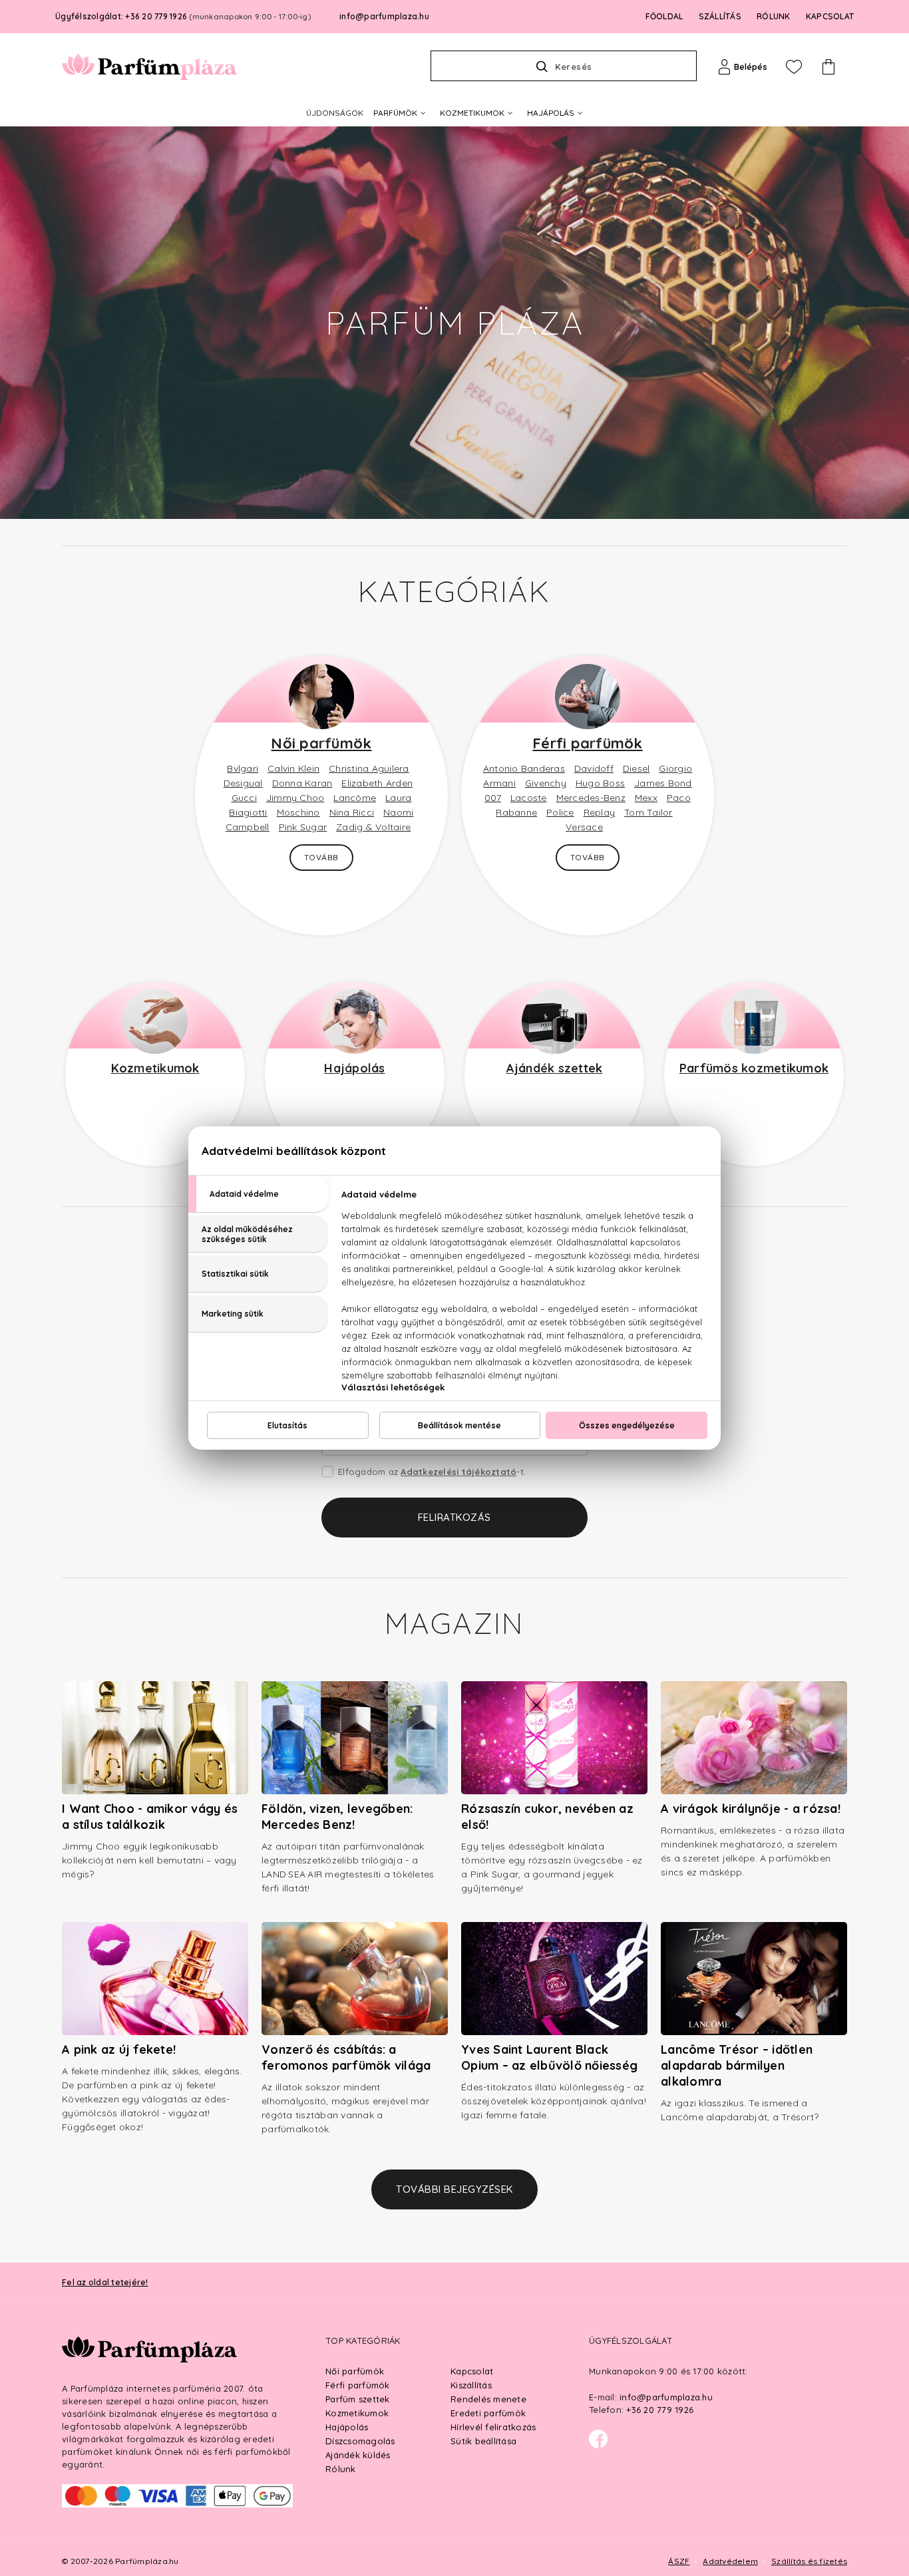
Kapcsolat (472, 2371)
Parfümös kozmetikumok (754, 1068)
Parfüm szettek (358, 2399)
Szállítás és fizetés (809, 2561)
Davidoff (594, 768)
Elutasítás (287, 1425)
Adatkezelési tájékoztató (458, 1472)
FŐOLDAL (664, 16)
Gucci (244, 798)
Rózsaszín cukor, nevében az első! (547, 1817)
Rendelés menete (488, 2399)
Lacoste (529, 798)
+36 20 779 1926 (660, 2410)
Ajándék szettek (555, 1068)
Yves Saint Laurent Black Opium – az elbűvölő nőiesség (549, 2057)
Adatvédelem (730, 2561)
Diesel (636, 768)
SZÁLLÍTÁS (720, 16)
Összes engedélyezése (627, 1425)
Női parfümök (321, 743)
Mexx (646, 798)
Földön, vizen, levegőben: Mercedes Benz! (337, 1817)
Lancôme (355, 798)
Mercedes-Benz (591, 798)
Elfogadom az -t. (432, 1472)
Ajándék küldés (358, 2455)
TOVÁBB (321, 857)
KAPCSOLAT (830, 16)
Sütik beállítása (483, 2441)
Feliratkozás (454, 1517)
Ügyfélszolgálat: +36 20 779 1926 (183, 16)
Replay (600, 812)
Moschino (298, 812)
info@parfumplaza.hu (384, 16)
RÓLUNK (774, 16)
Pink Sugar (303, 827)
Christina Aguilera (369, 768)
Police (560, 812)
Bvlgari (243, 768)
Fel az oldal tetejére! (105, 2282)
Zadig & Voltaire (373, 827)
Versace (584, 827)
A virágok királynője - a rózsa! (751, 1809)
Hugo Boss (600, 783)
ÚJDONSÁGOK (335, 113)
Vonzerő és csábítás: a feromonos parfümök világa (346, 2057)
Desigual (243, 783)
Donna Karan (302, 783)
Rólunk (341, 2469)
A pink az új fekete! (119, 2049)
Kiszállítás (471, 2385)
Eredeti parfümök (488, 2413)
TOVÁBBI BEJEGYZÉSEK (454, 2189)
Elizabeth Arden (377, 783)
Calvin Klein (293, 768)
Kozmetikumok (155, 1068)
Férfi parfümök (588, 743)
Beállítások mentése (459, 1425)
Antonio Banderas (524, 768)
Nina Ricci (352, 812)
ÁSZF (679, 2561)
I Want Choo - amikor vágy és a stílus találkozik (150, 1817)
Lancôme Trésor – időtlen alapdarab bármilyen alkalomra (737, 2065)
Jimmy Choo (295, 798)
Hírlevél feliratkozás (493, 2427)
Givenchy (546, 783)
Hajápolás (354, 1068)
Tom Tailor (648, 812)
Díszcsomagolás (360, 2441)
